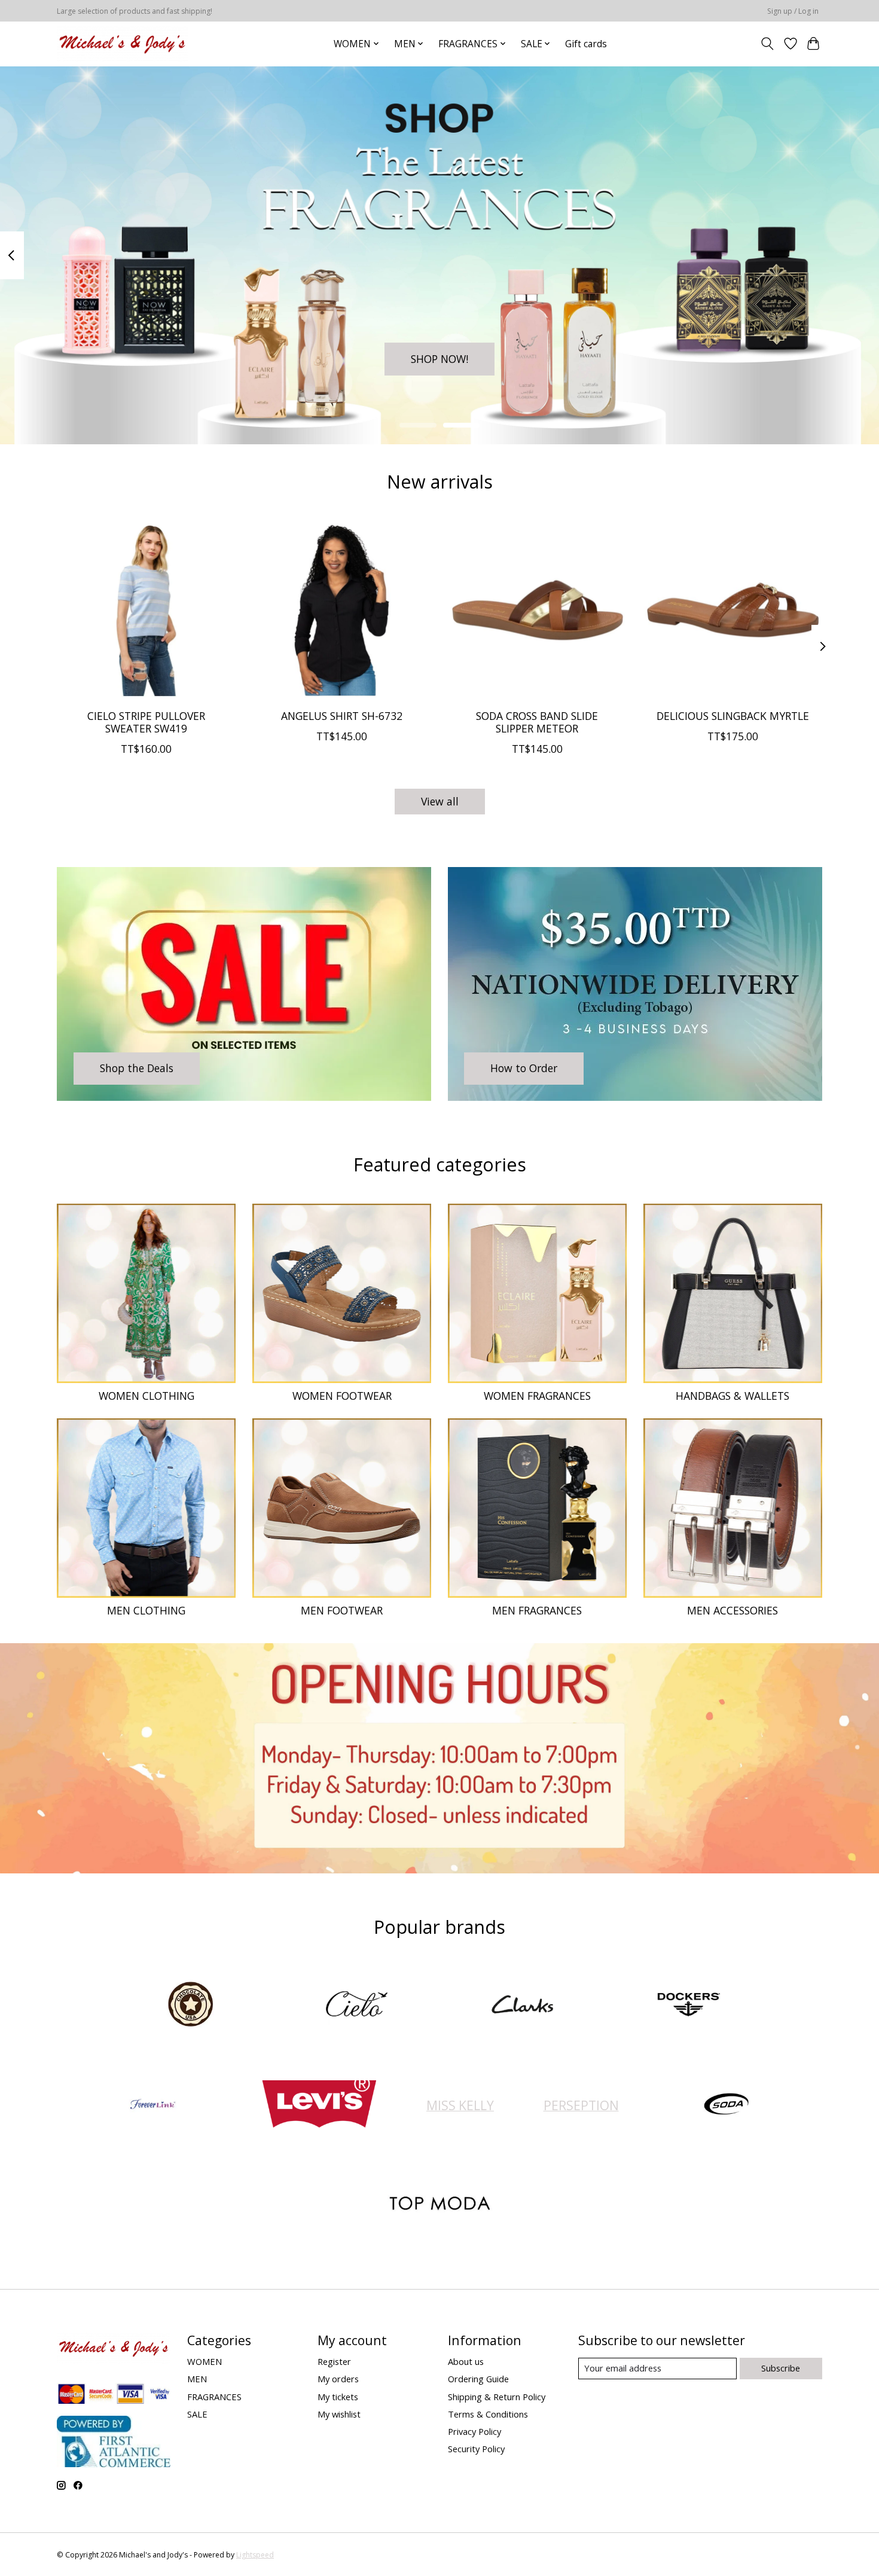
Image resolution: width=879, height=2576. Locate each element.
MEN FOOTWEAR (342, 1610)
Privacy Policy (474, 2431)
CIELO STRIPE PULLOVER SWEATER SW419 (146, 721)
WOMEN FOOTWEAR (342, 1396)
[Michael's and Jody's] (122, 44)
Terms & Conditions (488, 2414)
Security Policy (476, 2449)
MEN (197, 2379)
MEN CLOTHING (146, 1610)
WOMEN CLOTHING (146, 1396)
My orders (338, 2379)
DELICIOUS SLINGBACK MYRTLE (733, 715)
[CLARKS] (523, 2006)
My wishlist (339, 2414)
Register (334, 2361)
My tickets (338, 2397)
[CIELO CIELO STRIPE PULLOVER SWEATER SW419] (146, 610)
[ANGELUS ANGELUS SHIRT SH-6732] (342, 610)
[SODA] (727, 2105)
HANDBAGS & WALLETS (732, 1396)
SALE (197, 2414)
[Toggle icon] (767, 44)
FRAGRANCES (214, 2397)
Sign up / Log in (793, 11)
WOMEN (205, 2361)
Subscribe (781, 2368)
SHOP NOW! (439, 358)
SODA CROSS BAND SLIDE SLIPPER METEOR (537, 721)
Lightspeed (255, 2555)
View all (440, 801)
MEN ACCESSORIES (732, 1610)
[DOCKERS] (688, 2006)
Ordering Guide (478, 2379)
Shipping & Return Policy (497, 2397)
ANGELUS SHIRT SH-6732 (342, 715)
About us (466, 2361)
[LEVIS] (319, 2105)
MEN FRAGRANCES (537, 1610)
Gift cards (586, 44)
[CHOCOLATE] (191, 2006)
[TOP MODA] (439, 2205)
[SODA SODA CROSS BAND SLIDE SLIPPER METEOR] (537, 610)
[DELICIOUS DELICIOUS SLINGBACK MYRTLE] (733, 610)
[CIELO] (356, 2006)
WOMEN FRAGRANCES (537, 1396)
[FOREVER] (153, 2105)
